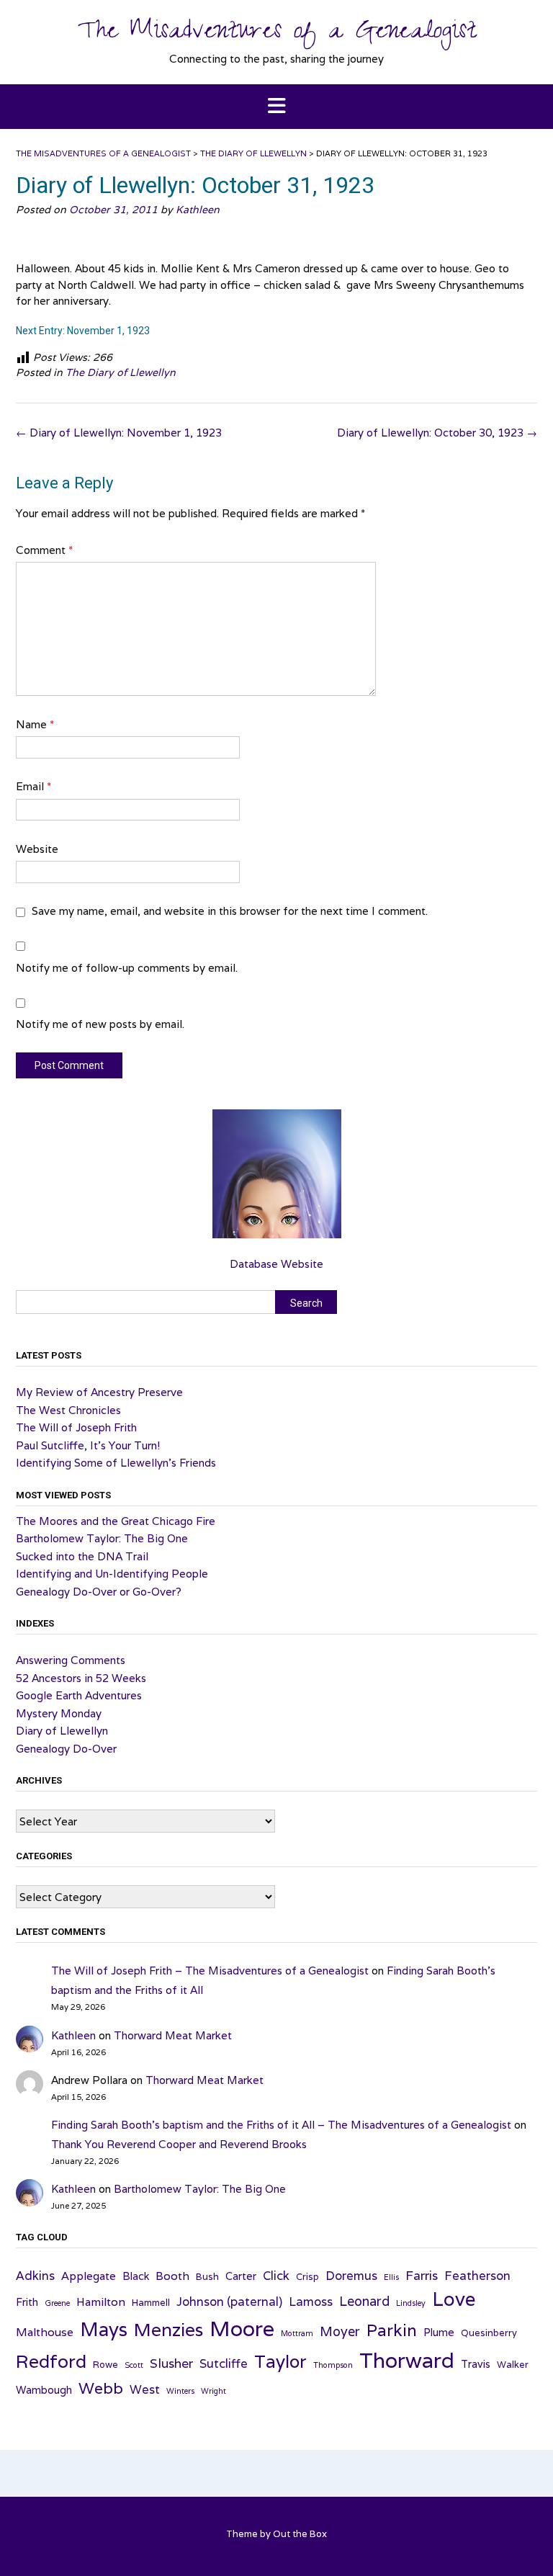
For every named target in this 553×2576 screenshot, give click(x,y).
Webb (101, 2388)
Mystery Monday (59, 1713)
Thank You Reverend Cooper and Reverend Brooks (179, 2144)
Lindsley (411, 2303)
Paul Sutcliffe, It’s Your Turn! (88, 1445)
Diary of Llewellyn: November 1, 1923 (119, 433)
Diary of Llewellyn (62, 1731)
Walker (513, 2365)
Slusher (171, 2363)
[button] (276, 107)
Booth (172, 2276)
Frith (27, 2302)
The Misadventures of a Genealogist (277, 34)
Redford (51, 2361)
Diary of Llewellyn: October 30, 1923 (437, 433)
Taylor (280, 2361)
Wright (213, 2391)
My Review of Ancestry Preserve (99, 1392)
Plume (439, 2332)
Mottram (297, 2333)
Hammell (151, 2303)
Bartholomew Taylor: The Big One (102, 1538)
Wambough (44, 2390)
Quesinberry (489, 2333)
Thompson (333, 2365)
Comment (44, 550)
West (145, 2389)
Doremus (351, 2276)
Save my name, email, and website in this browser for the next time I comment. (230, 911)
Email (33, 786)
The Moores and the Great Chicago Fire (116, 1521)
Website (37, 849)
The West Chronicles (68, 1410)
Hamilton (101, 2302)
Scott (134, 2365)
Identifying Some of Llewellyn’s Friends (116, 1463)
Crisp (307, 2277)
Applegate (89, 2276)
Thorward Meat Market (173, 2035)
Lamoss (311, 2302)
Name (35, 724)
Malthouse (45, 2332)
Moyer (340, 2331)
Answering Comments (71, 1660)
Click (276, 2276)
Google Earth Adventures (79, 1695)
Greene (57, 2303)
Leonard (364, 2301)
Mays (104, 2329)
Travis (476, 2364)
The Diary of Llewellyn (121, 372)
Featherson (477, 2276)
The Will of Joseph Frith (76, 1427)
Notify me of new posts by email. (100, 1024)
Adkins (35, 2276)
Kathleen (198, 210)
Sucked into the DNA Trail (82, 1556)
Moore (242, 2328)
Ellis (391, 2277)
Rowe (105, 2365)
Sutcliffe (224, 2363)
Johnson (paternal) (229, 2302)
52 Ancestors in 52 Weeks (81, 1678)
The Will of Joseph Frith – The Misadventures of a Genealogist (210, 1971)
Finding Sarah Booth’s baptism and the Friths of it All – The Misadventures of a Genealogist (281, 2125)
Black (136, 2276)
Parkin (392, 2330)
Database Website (276, 1264)
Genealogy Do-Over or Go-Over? (99, 1592)
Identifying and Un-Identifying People (112, 1574)
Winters (180, 2391)
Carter (241, 2276)
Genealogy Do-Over (66, 1749)
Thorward (407, 2360)
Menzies (168, 2330)
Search (306, 1303)
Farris (422, 2275)
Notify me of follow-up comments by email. (127, 968)
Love (454, 2299)
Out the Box (300, 2534)
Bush (207, 2277)
